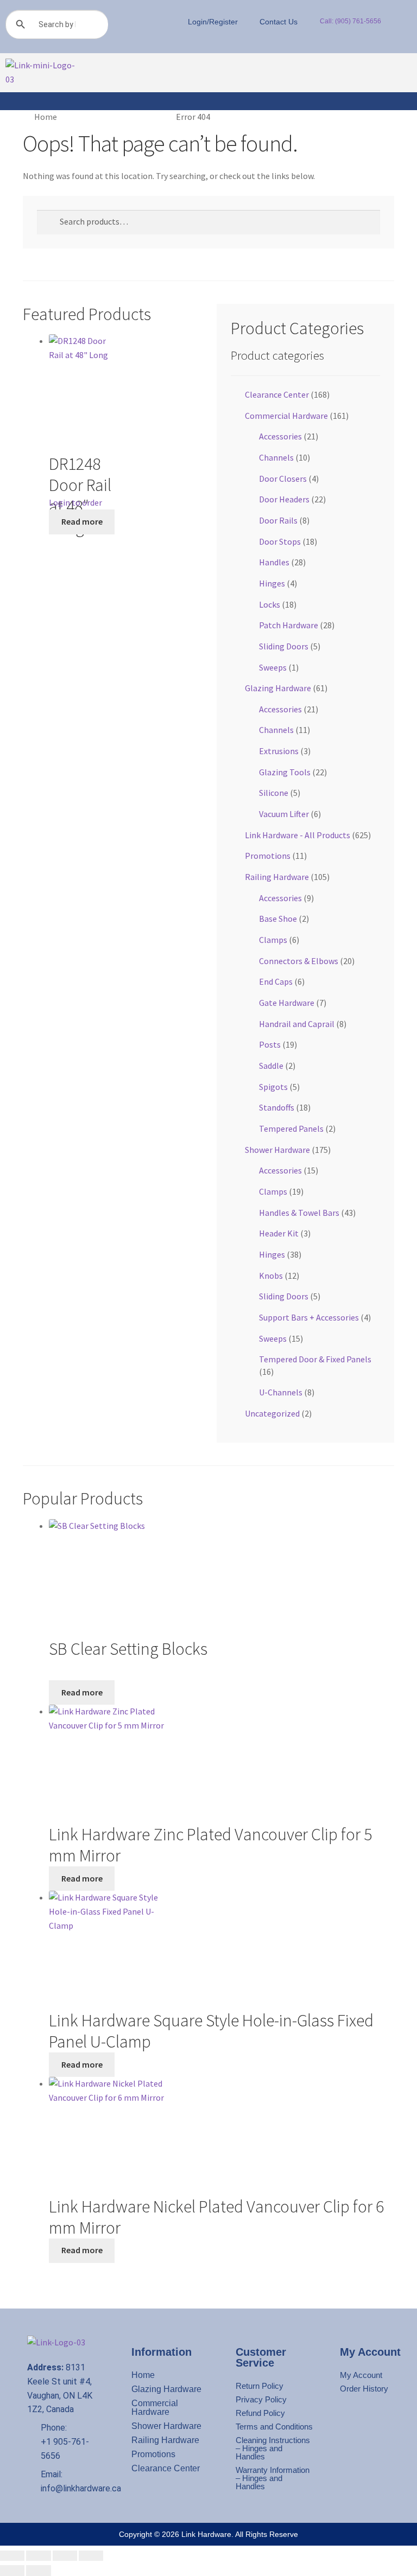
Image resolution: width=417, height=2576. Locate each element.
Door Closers (283, 479)
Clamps (273, 940)
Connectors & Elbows (299, 961)
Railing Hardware (277, 877)
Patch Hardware (289, 625)
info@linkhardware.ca (81, 2488)
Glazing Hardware (278, 688)
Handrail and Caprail (297, 1024)
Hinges (272, 583)
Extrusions (279, 751)
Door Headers (284, 499)
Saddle (271, 1066)
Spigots (273, 1087)
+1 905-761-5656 (65, 2449)
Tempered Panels (291, 1128)
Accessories (280, 436)
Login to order (75, 502)
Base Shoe (278, 919)
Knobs (271, 1276)
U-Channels (281, 1392)
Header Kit (279, 1233)
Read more (82, 521)
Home (46, 117)
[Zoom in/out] (12, 2556)
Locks (270, 604)
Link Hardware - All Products (298, 835)
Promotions (268, 856)
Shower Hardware (277, 1150)
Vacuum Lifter (284, 814)
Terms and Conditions (274, 2427)
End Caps (276, 981)
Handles (274, 562)
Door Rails (278, 520)
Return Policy (260, 2386)
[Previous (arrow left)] (12, 2571)
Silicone (274, 793)
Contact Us (279, 22)
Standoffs (277, 1107)
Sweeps (273, 667)
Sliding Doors (284, 646)
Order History (364, 2389)
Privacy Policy (261, 2399)
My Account (361, 2375)
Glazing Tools (285, 772)
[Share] (65, 2556)
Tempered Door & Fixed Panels (315, 1359)
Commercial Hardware (286, 416)
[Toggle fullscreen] (38, 2556)
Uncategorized (272, 1413)
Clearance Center (277, 394)
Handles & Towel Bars (299, 1213)
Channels (276, 457)
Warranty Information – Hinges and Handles (273, 2478)
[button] (119, 73)
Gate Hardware (287, 1003)
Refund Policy (260, 2413)
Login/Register (213, 22)
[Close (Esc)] (91, 2556)
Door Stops (280, 541)
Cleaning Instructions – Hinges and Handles (273, 2448)
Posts (270, 1044)
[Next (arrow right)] (38, 2571)
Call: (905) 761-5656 (350, 21)
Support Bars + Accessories (309, 1317)
